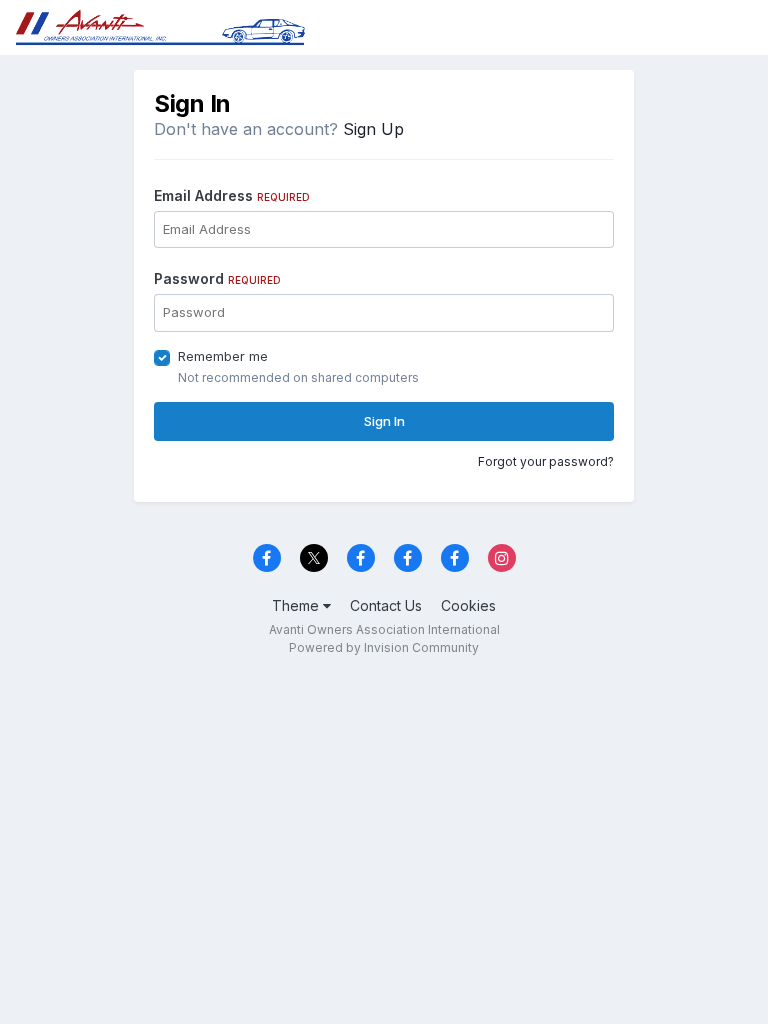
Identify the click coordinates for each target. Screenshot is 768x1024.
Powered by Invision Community (384, 647)
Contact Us (386, 605)
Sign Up (373, 129)
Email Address (232, 195)
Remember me (223, 356)
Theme (297, 605)
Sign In (384, 421)
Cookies (468, 605)
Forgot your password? (546, 461)
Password (217, 278)
